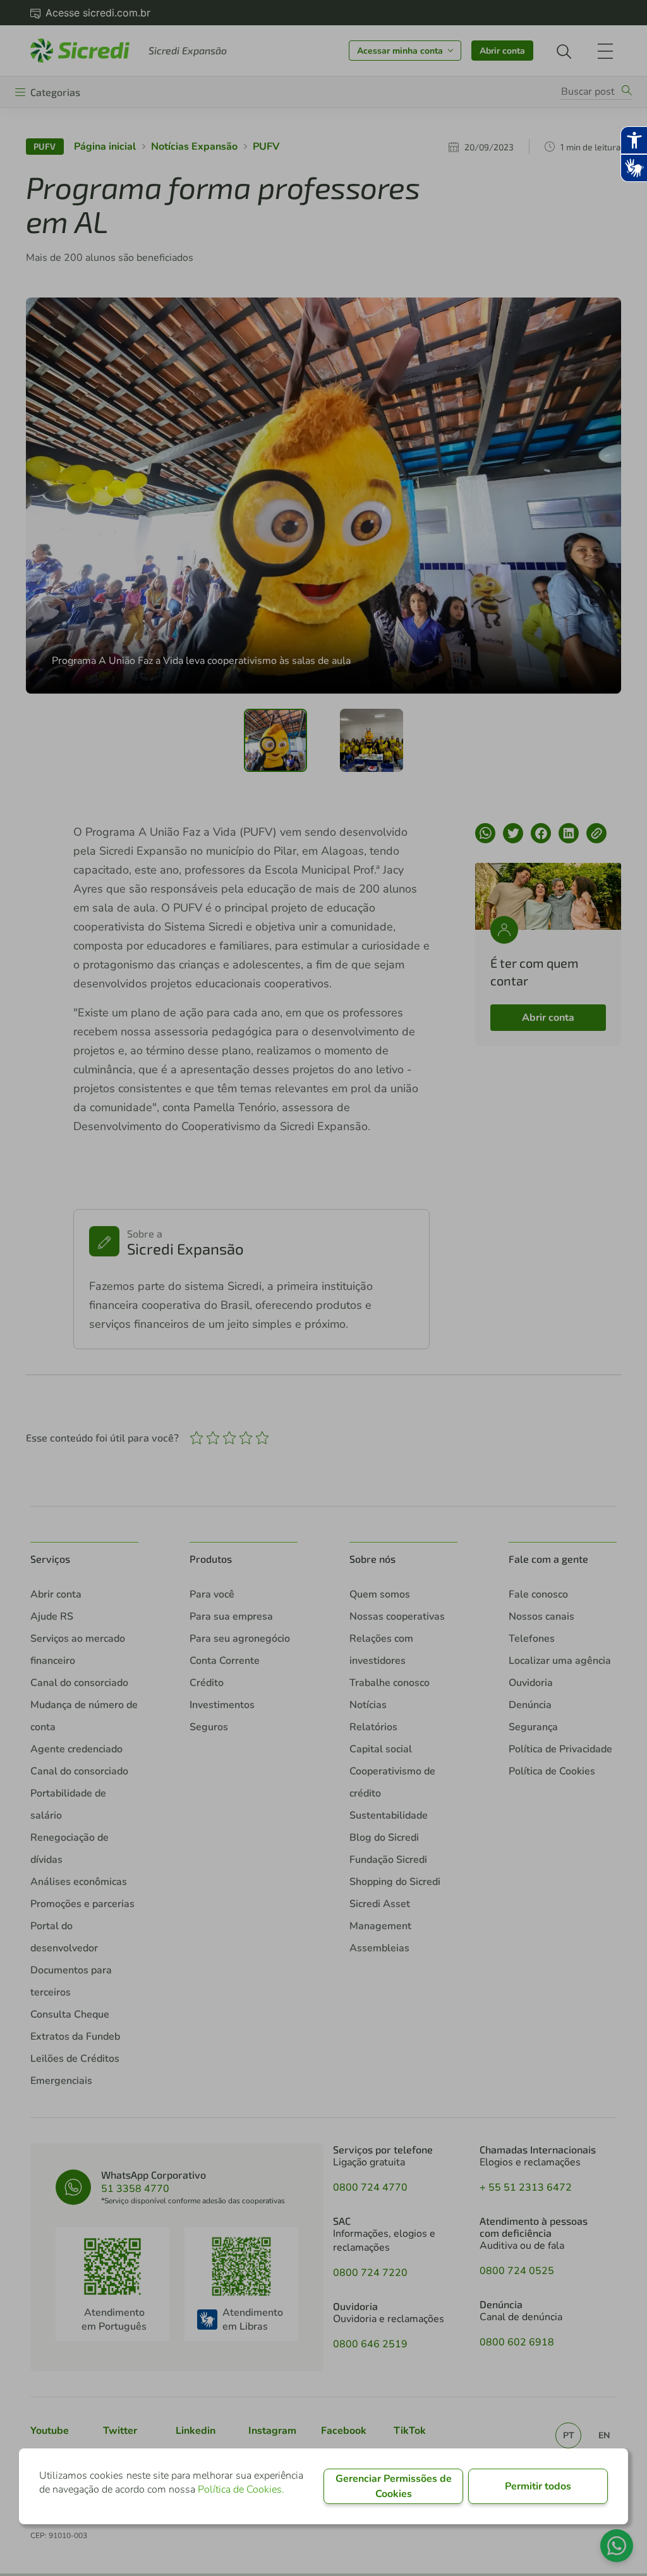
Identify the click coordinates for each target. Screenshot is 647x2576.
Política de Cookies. (241, 2489)
